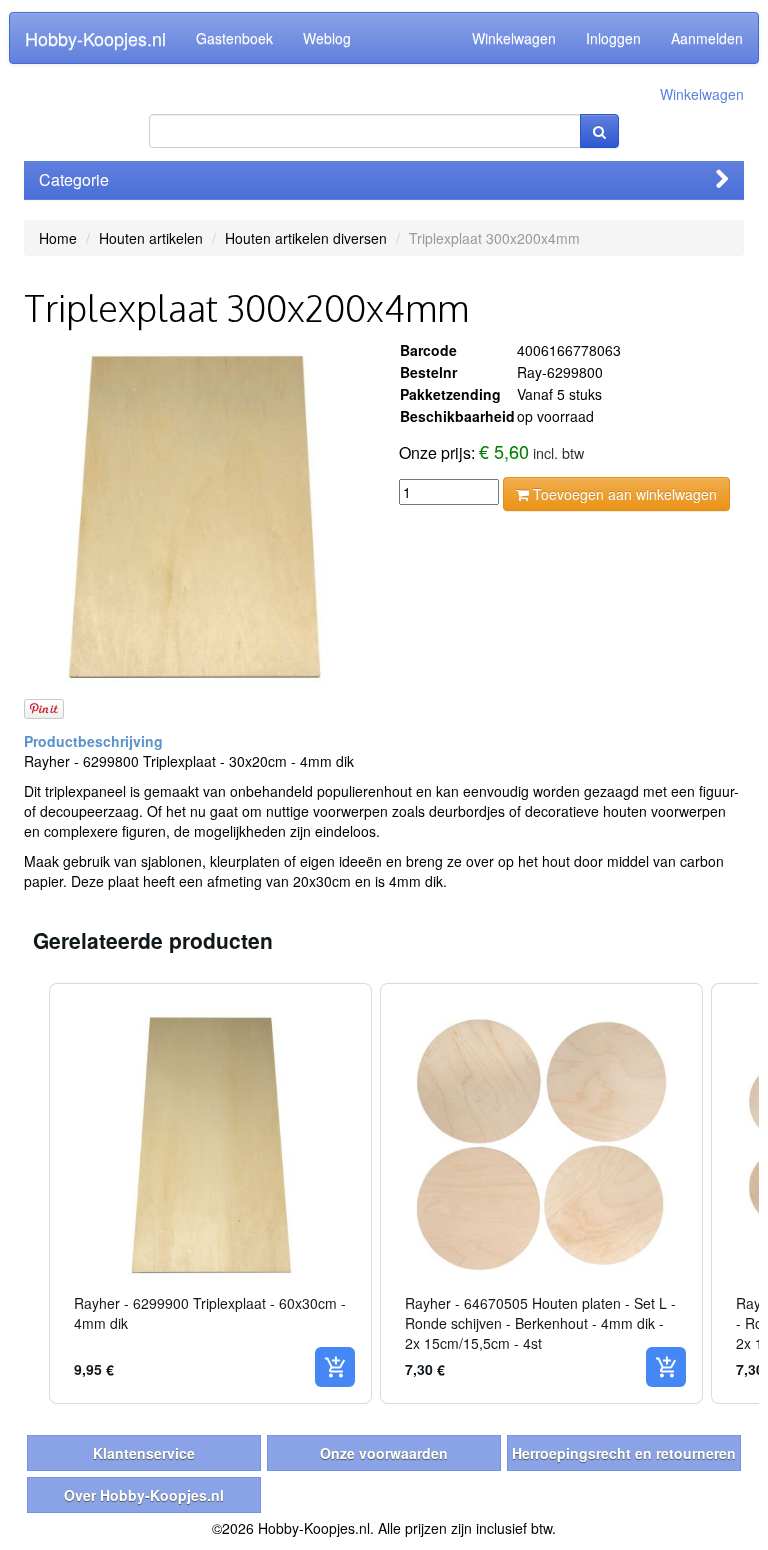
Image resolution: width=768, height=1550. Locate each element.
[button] (29, 1193)
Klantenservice (144, 1453)
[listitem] (210, 1193)
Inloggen (613, 38)
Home (58, 238)
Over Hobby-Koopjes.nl (144, 1495)
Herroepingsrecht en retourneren (624, 1453)
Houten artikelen (151, 238)
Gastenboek (234, 38)
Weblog (327, 38)
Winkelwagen (514, 38)
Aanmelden (707, 38)
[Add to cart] (335, 1367)
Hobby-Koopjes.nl (95, 38)
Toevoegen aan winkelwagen (623, 494)
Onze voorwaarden (384, 1453)
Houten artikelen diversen (306, 238)
